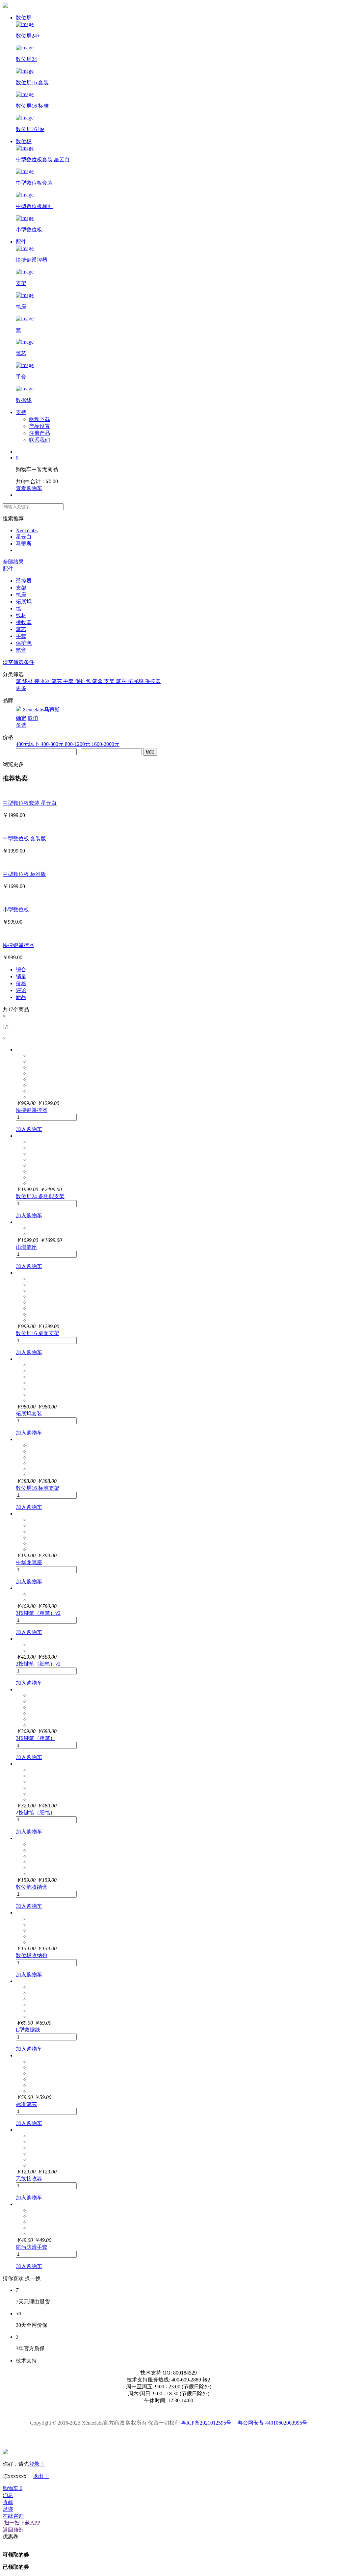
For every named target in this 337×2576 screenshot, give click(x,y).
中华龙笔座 (29, 1562)
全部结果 (13, 562)
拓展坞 (24, 602)
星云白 (24, 537)
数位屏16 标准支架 (38, 1488)
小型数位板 (16, 910)
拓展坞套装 (29, 1414)
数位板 (24, 141)
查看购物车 (29, 488)
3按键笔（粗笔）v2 (38, 1613)
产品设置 (39, 426)
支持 (21, 412)
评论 (21, 990)
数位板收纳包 (32, 1955)
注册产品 (39, 433)
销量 (21, 976)
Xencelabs (27, 530)
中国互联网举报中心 (243, 2437)
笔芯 (21, 629)
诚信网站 (206, 2437)
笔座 (21, 595)
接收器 (24, 622)
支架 (21, 588)
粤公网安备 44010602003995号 (272, 2423)
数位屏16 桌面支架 (38, 1333)
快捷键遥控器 (18, 945)
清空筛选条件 (18, 662)
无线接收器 (29, 2179)
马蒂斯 (24, 544)
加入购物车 (29, 1129)
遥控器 (24, 581)
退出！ (41, 2476)
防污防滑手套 (32, 2247)
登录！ (37, 2464)
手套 (21, 636)
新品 (21, 997)
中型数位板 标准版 (24, 874)
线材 (21, 615)
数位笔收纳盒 (32, 1887)
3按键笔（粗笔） (36, 1738)
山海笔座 (26, 1247)
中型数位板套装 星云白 (30, 803)
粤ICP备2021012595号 (206, 2423)
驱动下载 (39, 419)
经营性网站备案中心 (94, 2437)
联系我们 (39, 440)
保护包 (24, 643)
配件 (21, 242)
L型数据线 (28, 2030)
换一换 (33, 2278)
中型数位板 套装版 (24, 839)
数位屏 (24, 18)
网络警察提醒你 (169, 2437)
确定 (21, 718)
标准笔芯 (26, 2104)
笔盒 (21, 650)
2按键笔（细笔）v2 (38, 1664)
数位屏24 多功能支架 (40, 1196)
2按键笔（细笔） (36, 1813)
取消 (33, 718)
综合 (21, 970)
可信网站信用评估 (131, 2437)
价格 (21, 983)
